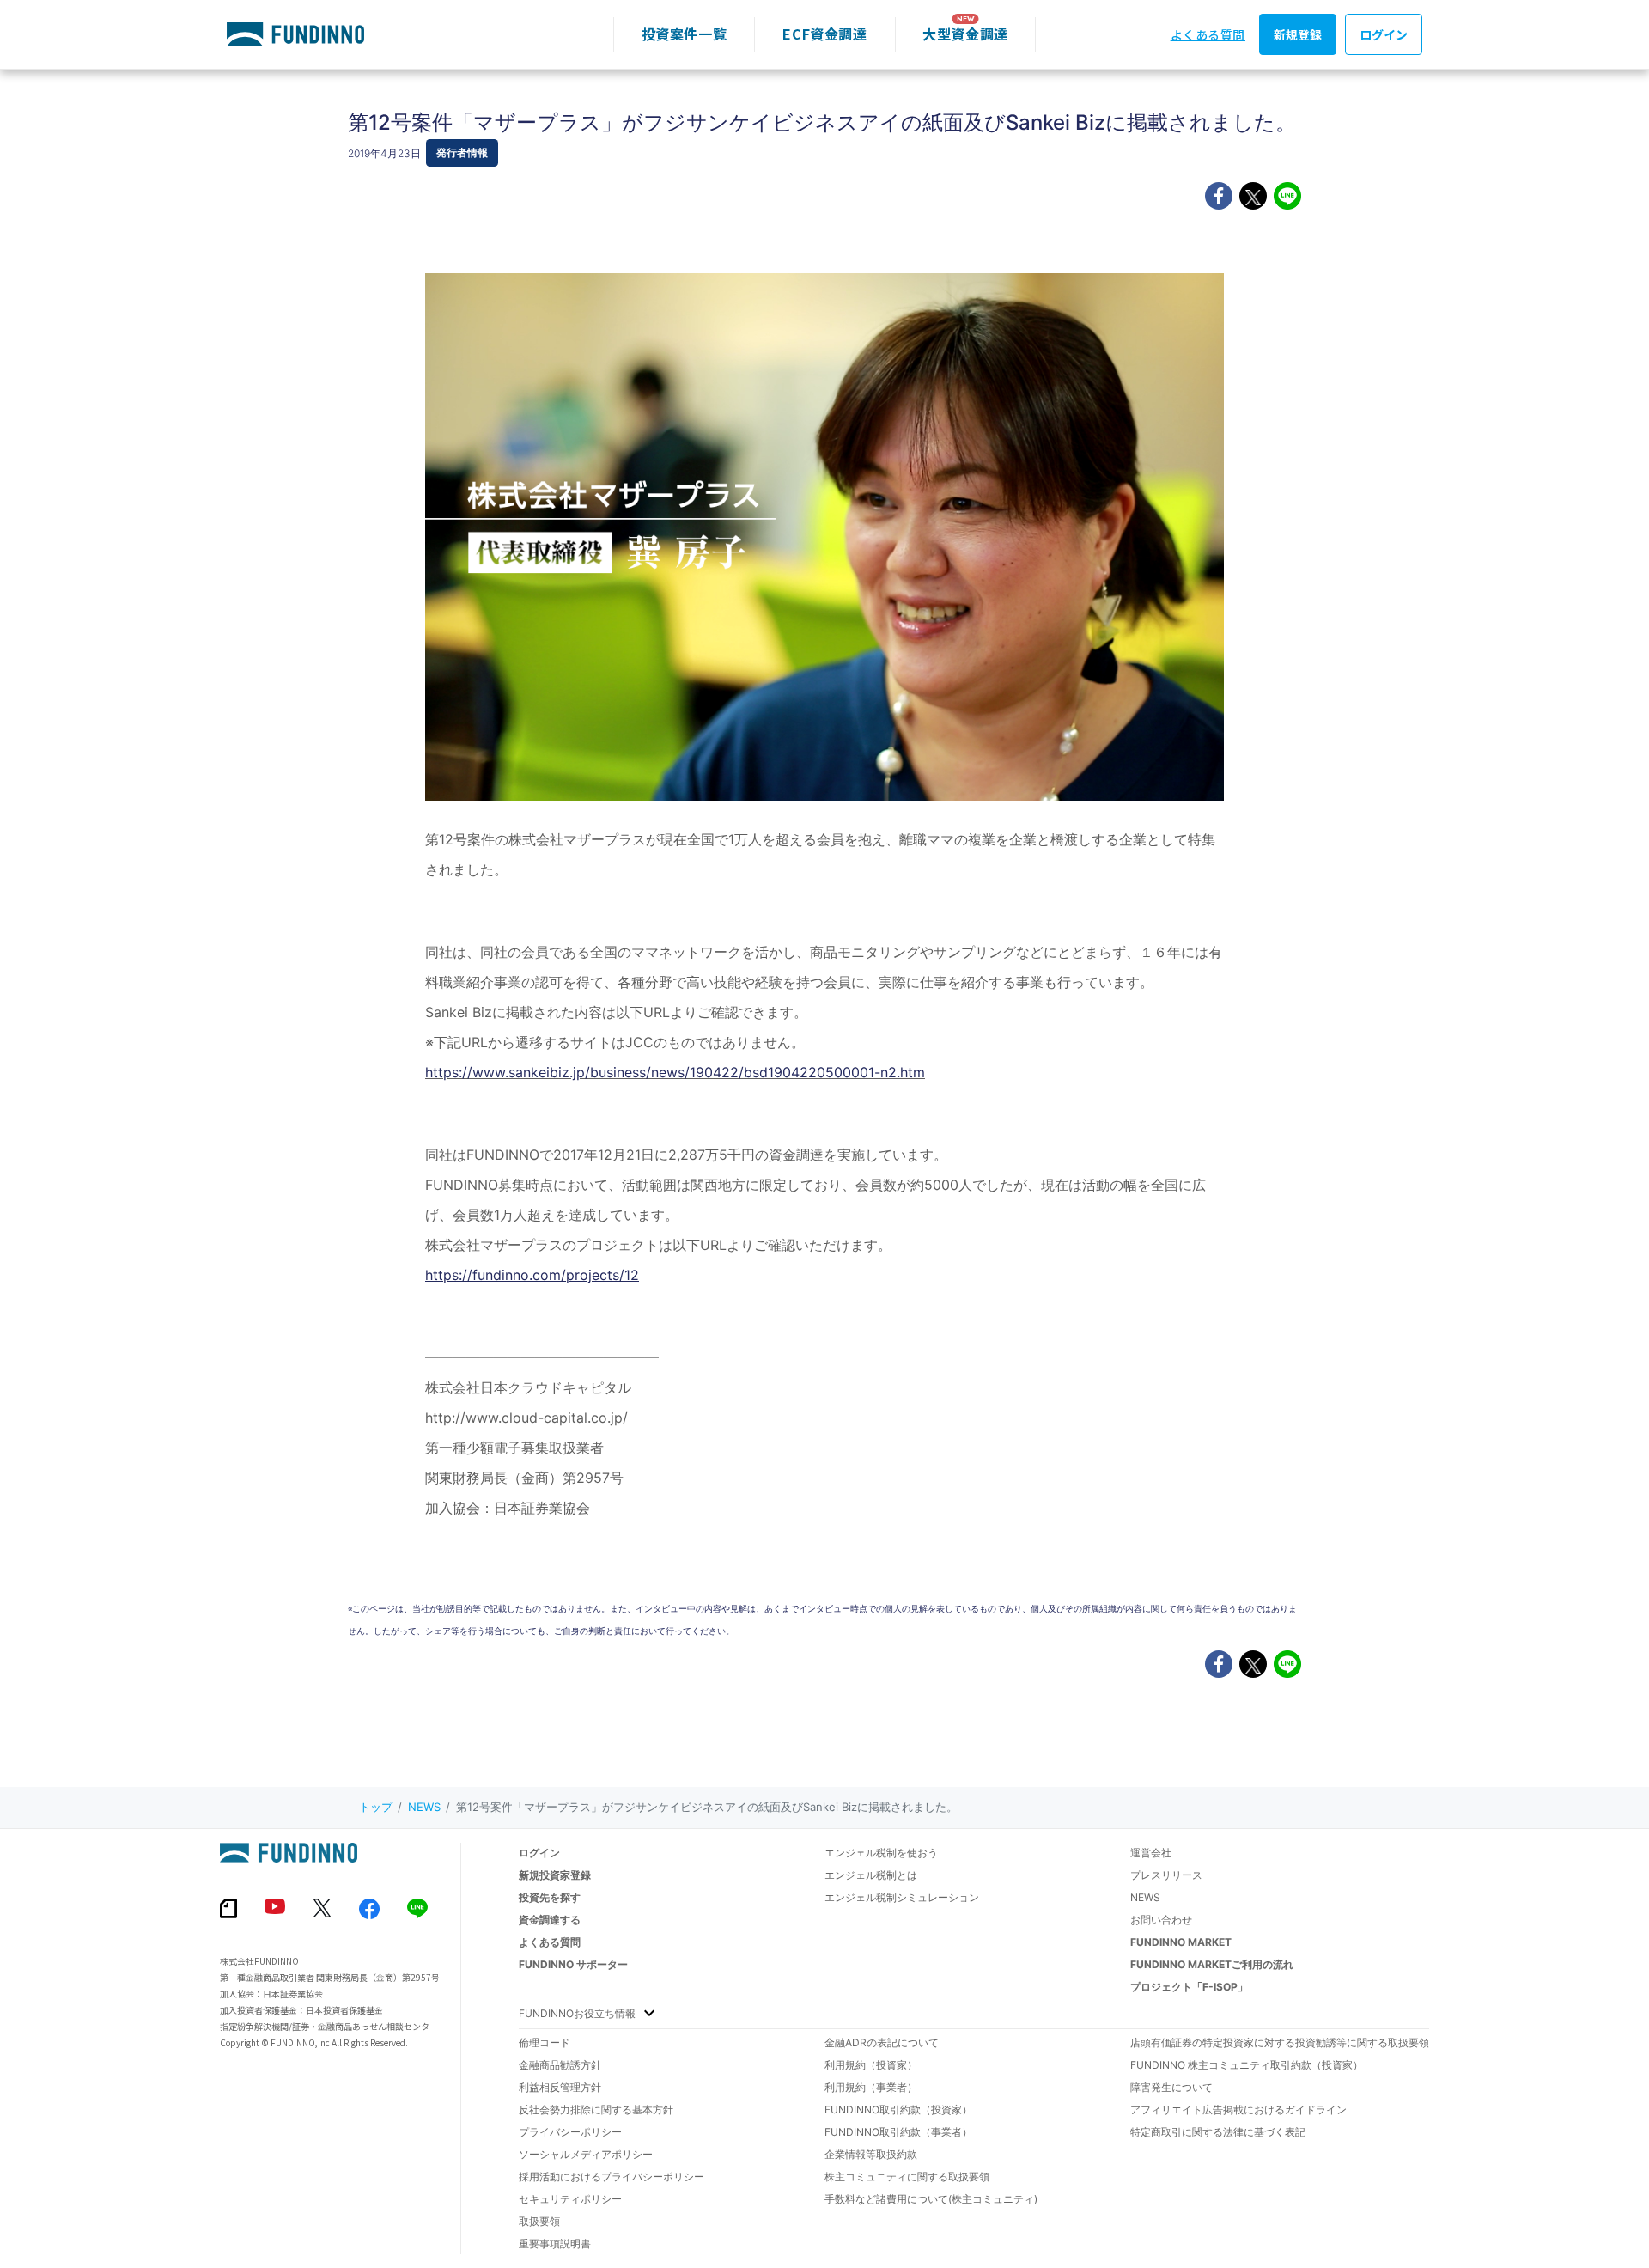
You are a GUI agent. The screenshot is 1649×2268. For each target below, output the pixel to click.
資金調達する (550, 1920)
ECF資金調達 (824, 34)
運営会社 (1151, 1853)
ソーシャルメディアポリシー (586, 2154)
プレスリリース (1166, 1875)
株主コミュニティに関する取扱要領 (907, 2177)
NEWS (424, 1807)
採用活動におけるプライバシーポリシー (612, 2177)
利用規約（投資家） (871, 2065)
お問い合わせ (1161, 1920)
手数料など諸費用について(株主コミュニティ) (931, 2199)
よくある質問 (1208, 34)
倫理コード (545, 2042)
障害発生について (1171, 2087)
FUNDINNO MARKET (1181, 1942)
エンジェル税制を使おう (881, 1853)
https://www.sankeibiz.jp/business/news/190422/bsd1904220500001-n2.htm (675, 1072)
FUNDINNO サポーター (573, 1964)
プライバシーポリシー (570, 2132)
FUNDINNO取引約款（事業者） (898, 2132)
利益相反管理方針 (560, 2087)
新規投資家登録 (555, 1875)
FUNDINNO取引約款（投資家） (898, 2109)
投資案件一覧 (685, 34)
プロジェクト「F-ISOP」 (1189, 1987)
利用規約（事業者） (871, 2087)
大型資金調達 (965, 34)
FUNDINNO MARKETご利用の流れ (1212, 1964)
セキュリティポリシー (570, 2199)
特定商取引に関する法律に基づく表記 (1218, 2132)
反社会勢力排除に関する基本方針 (596, 2109)
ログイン (1384, 34)
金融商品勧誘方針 (560, 2065)
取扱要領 (539, 2221)
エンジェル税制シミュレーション (902, 1897)
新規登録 (1298, 34)
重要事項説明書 (555, 2244)
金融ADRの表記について (882, 2042)
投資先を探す (550, 1897)
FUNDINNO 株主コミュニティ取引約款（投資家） (1247, 2065)
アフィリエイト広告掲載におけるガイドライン (1238, 2109)
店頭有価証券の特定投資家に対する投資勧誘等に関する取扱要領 (1280, 2042)
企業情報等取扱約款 (871, 2154)
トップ (376, 1807)
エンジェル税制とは (871, 1875)
